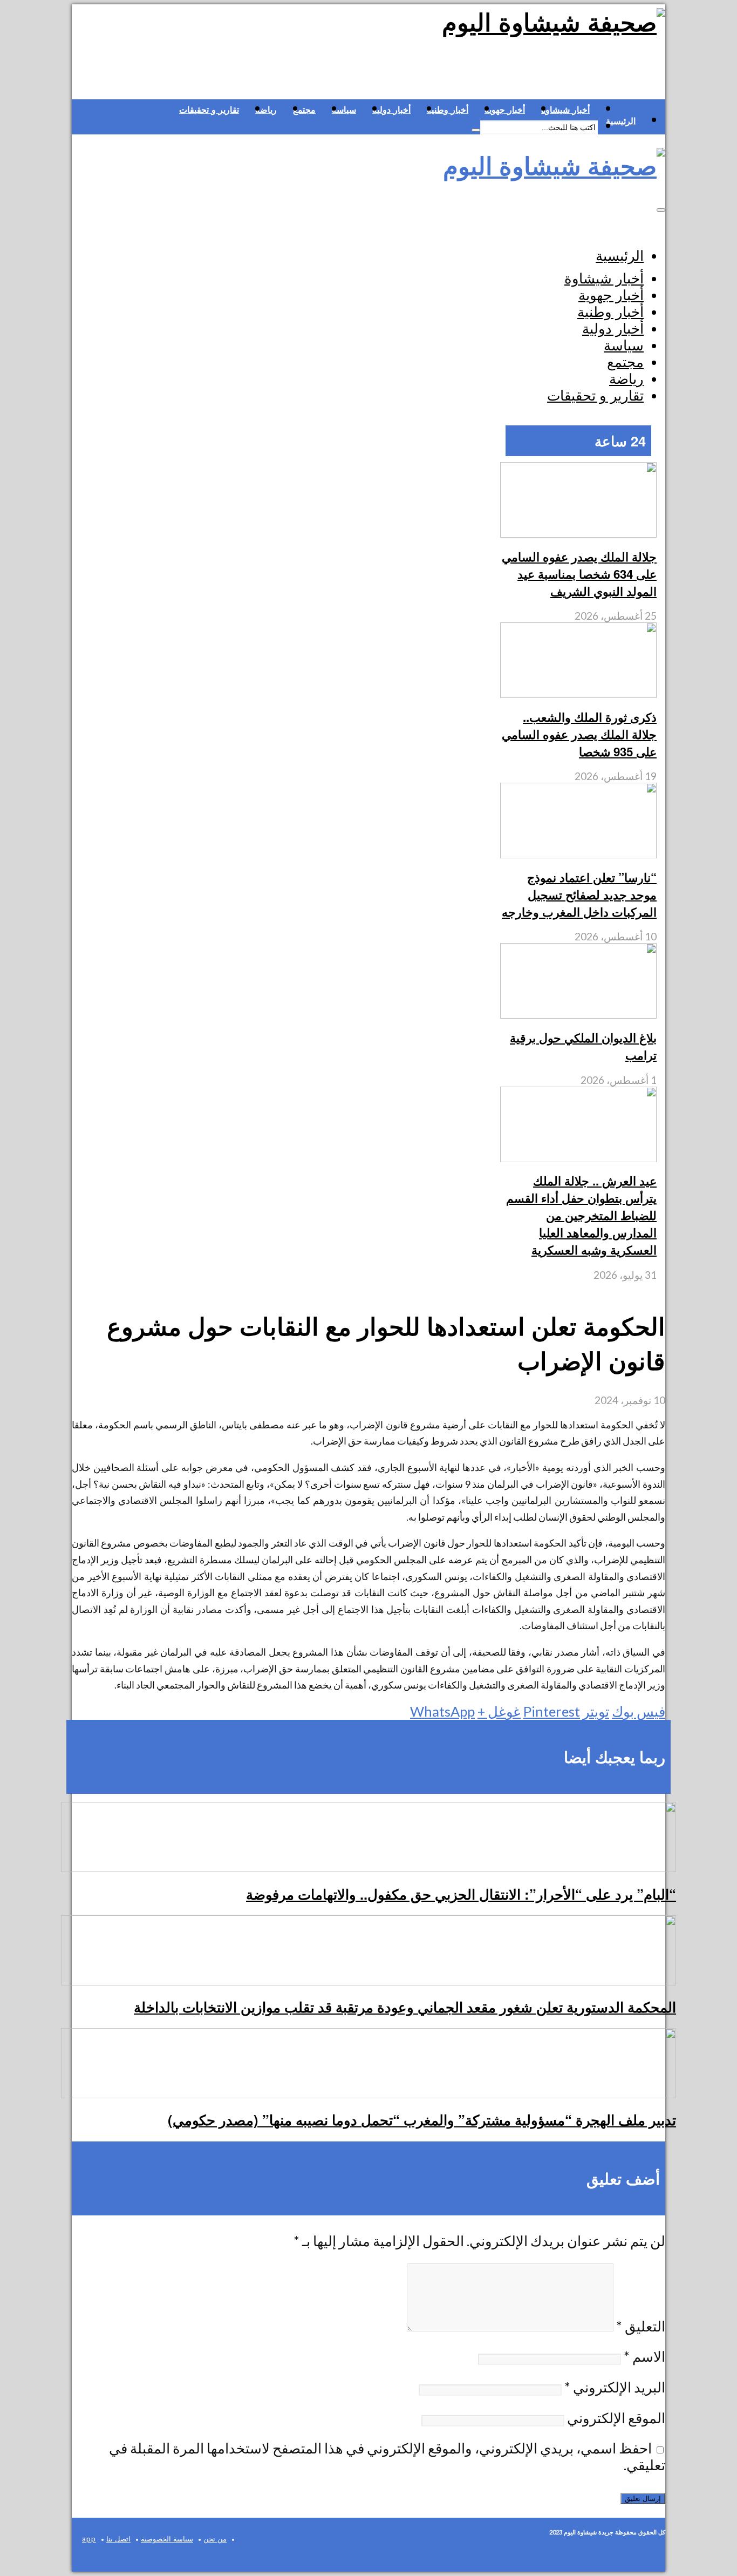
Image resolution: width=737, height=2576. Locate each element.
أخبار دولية (391, 110)
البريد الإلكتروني (615, 2387)
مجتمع (304, 110)
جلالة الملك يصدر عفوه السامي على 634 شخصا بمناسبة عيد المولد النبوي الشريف (579, 574)
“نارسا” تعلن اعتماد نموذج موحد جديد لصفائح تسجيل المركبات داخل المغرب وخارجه (579, 894)
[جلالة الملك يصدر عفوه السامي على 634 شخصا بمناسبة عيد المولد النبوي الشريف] (578, 533)
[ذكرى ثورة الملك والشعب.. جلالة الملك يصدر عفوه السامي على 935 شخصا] (578, 693)
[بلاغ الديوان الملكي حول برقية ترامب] (578, 1014)
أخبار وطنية (448, 110)
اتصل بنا (118, 2539)
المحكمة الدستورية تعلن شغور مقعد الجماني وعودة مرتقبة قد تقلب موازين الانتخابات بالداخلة (405, 2007)
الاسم (644, 2356)
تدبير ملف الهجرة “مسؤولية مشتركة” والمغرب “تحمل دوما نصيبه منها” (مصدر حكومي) (422, 2120)
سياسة (344, 110)
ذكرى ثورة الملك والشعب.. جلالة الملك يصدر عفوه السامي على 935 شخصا (579, 734)
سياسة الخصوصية (167, 2539)
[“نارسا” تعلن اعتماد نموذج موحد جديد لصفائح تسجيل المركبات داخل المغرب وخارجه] (578, 854)
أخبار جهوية (505, 110)
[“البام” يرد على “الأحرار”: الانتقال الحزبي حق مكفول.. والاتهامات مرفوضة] (368, 1867)
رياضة (266, 110)
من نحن (215, 2539)
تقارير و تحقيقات (209, 110)
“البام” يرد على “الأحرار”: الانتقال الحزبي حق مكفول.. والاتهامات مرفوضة (461, 1894)
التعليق (641, 2326)
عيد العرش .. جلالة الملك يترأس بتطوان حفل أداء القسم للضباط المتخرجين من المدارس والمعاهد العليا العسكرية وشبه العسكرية (581, 1215)
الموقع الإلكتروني (616, 2418)
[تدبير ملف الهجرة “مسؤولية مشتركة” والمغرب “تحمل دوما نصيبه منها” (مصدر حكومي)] (368, 2093)
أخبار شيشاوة (565, 110)
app (89, 2539)
